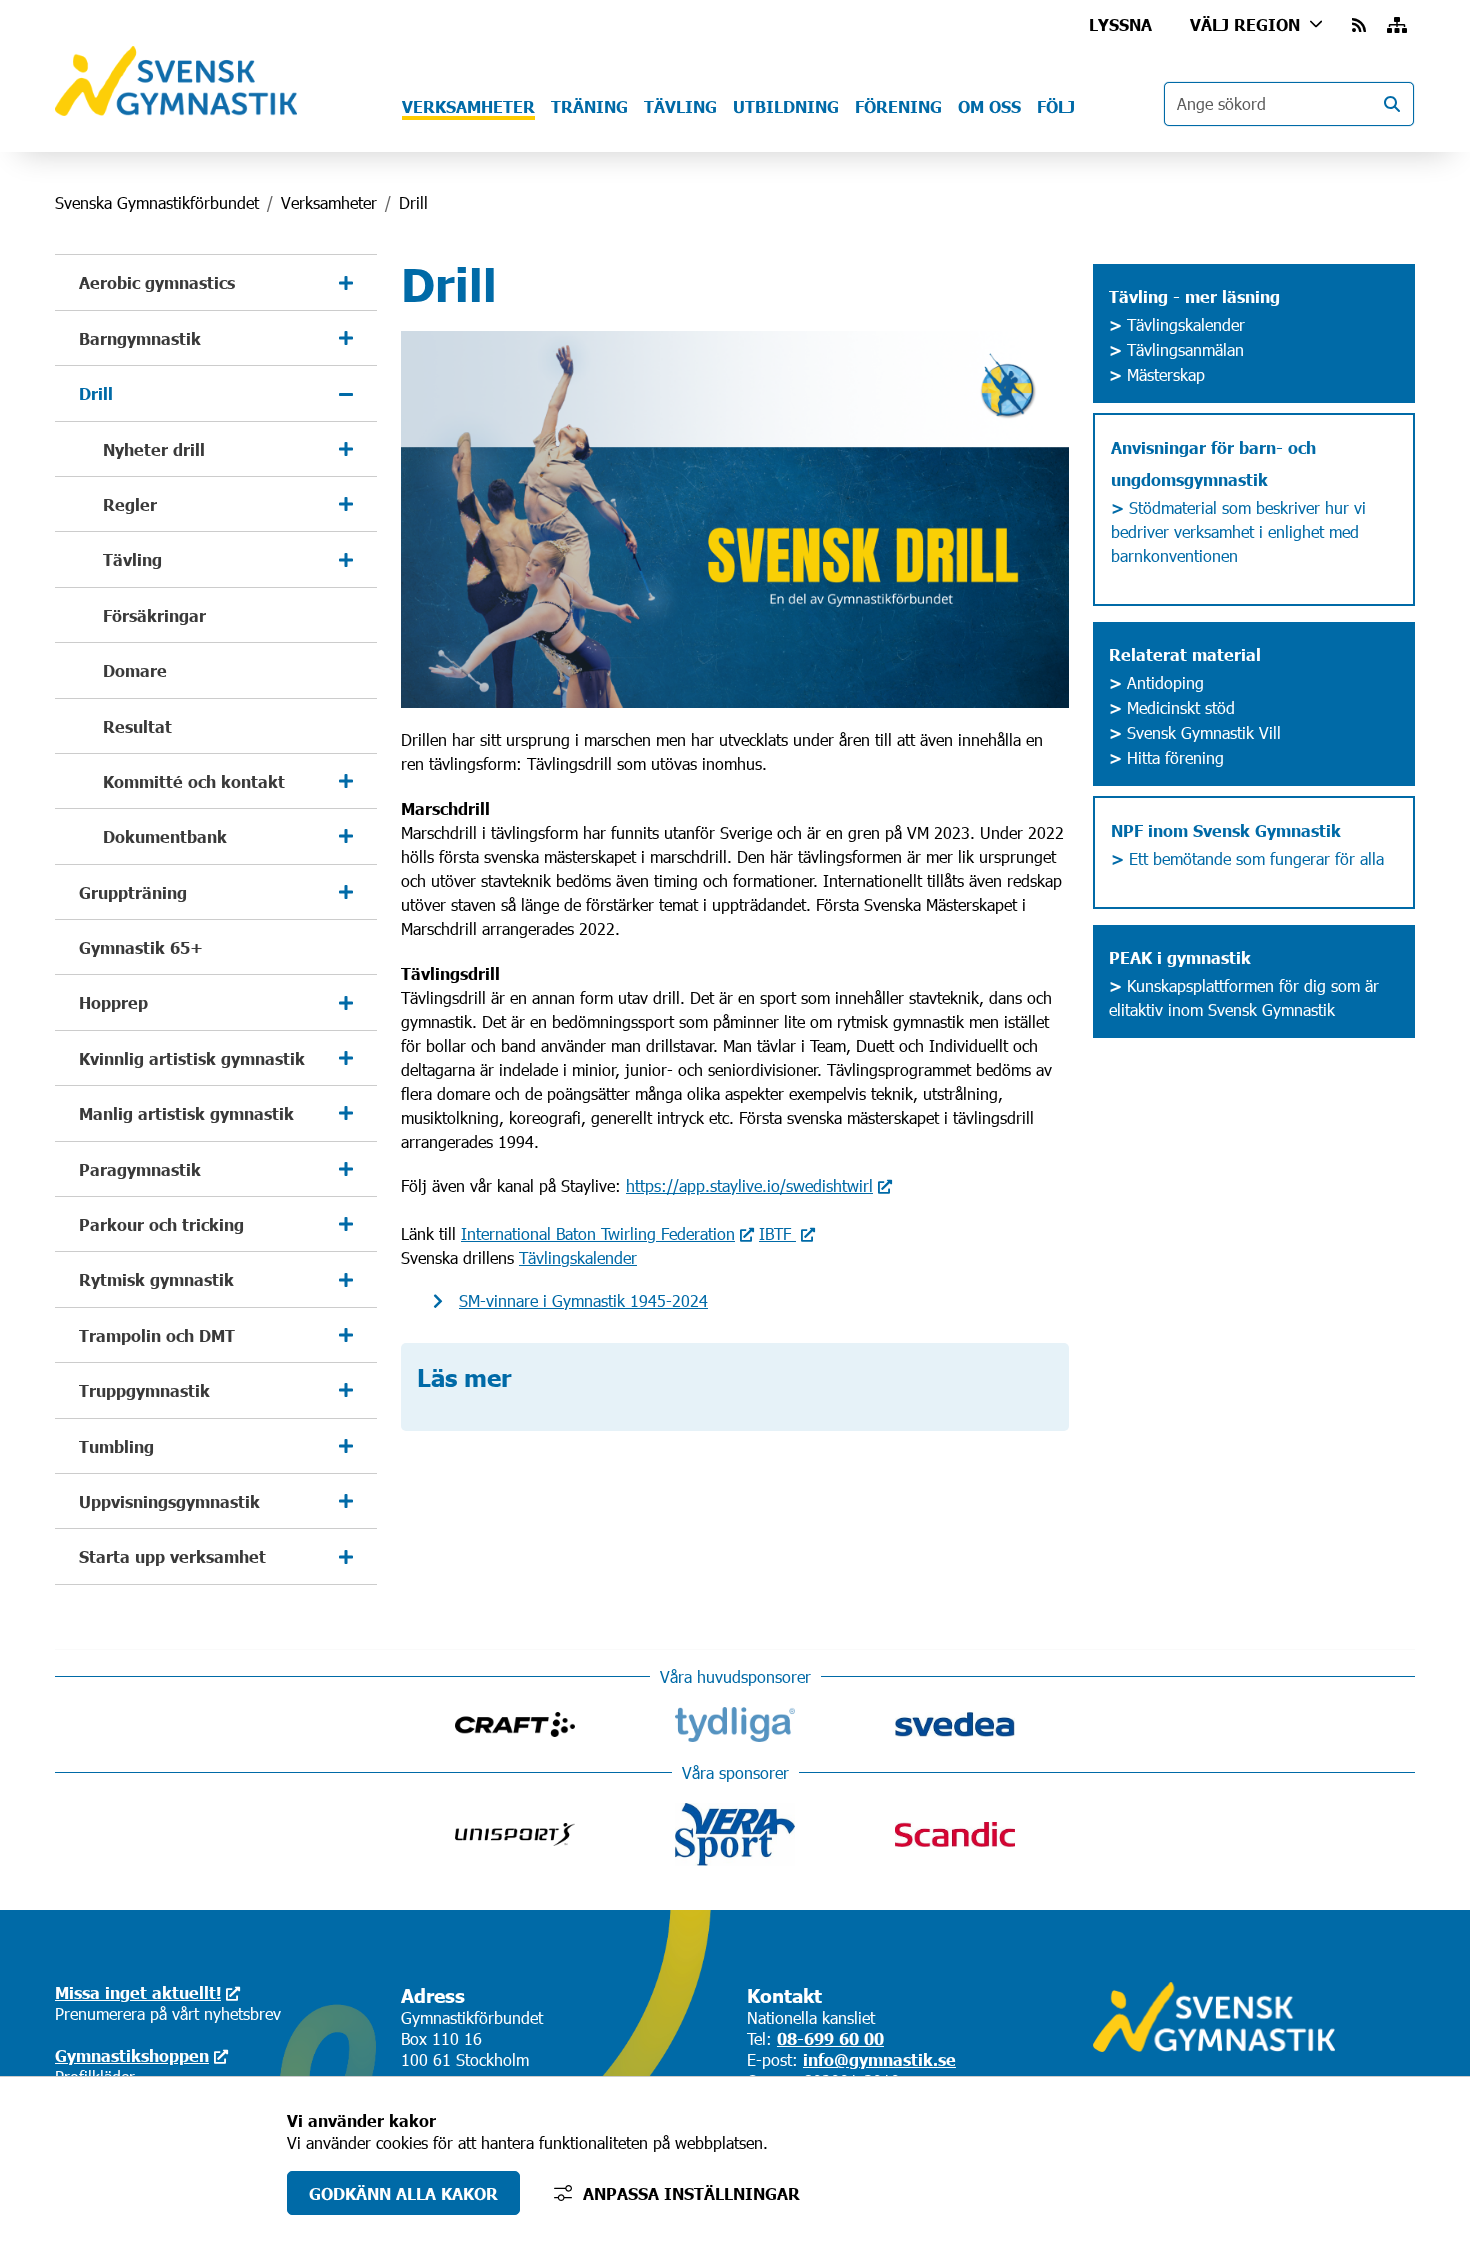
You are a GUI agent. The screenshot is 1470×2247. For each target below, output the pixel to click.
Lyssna (1120, 24)
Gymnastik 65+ (141, 947)
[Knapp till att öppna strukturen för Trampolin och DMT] (346, 1335)
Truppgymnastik (144, 1390)
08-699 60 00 (830, 2038)
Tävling (680, 106)
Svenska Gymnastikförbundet (157, 202)
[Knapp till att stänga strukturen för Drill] (346, 393)
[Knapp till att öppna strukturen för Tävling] (346, 559)
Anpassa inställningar (691, 2193)
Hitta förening (1175, 757)
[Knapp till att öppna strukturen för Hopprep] (346, 1002)
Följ (1056, 106)
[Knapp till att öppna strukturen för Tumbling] (346, 1446)
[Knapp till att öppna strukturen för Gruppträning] (346, 892)
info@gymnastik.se (879, 2059)
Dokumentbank (165, 836)
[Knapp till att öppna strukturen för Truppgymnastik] (346, 1390)
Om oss (989, 106)
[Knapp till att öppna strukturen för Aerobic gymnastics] (346, 282)
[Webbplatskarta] (1397, 24)
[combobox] (1289, 104)
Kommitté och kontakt (194, 781)
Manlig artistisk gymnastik (186, 1113)
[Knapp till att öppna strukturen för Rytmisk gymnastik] (346, 1279)
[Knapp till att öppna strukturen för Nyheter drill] (346, 449)
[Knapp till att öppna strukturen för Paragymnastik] (346, 1169)
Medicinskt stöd (1181, 707)
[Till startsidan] (176, 109)
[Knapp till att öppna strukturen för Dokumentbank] (346, 836)
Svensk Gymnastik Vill (1204, 732)
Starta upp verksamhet (172, 1556)
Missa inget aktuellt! (138, 1992)
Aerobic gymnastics (157, 282)
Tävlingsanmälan (1176, 349)
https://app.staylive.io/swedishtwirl (749, 1185)
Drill (96, 393)
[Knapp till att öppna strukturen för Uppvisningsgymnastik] (346, 1501)
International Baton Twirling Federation (598, 1233)
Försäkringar (154, 615)
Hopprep (113, 1002)
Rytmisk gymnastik (156, 1279)
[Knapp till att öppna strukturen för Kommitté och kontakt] (346, 781)
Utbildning (786, 106)
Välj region (1245, 24)
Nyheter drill (154, 449)
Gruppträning (133, 892)
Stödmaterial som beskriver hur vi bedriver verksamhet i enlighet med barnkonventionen (1241, 531)
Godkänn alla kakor (403, 2193)
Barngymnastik (140, 338)
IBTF (777, 1233)
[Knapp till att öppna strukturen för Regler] (346, 504)
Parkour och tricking (161, 1224)
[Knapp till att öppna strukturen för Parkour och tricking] (346, 1224)
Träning (589, 106)
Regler (130, 504)
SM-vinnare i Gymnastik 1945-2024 (583, 1300)
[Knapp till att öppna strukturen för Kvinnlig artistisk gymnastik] (346, 1058)
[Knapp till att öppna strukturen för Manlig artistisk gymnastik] (346, 1113)
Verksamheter (468, 106)
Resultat (137, 726)
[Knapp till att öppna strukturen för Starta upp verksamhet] (346, 1556)
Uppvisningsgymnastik (169, 1501)
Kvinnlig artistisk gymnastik (192, 1058)
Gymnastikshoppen (132, 2055)
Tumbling (116, 1446)
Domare (135, 670)
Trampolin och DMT (157, 1335)
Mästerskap (1157, 374)
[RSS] (1361, 24)
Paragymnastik (140, 1169)
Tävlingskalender (578, 1257)
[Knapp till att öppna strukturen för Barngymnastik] (346, 338)
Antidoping (1163, 682)
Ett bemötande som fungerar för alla (1247, 858)
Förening (898, 106)
